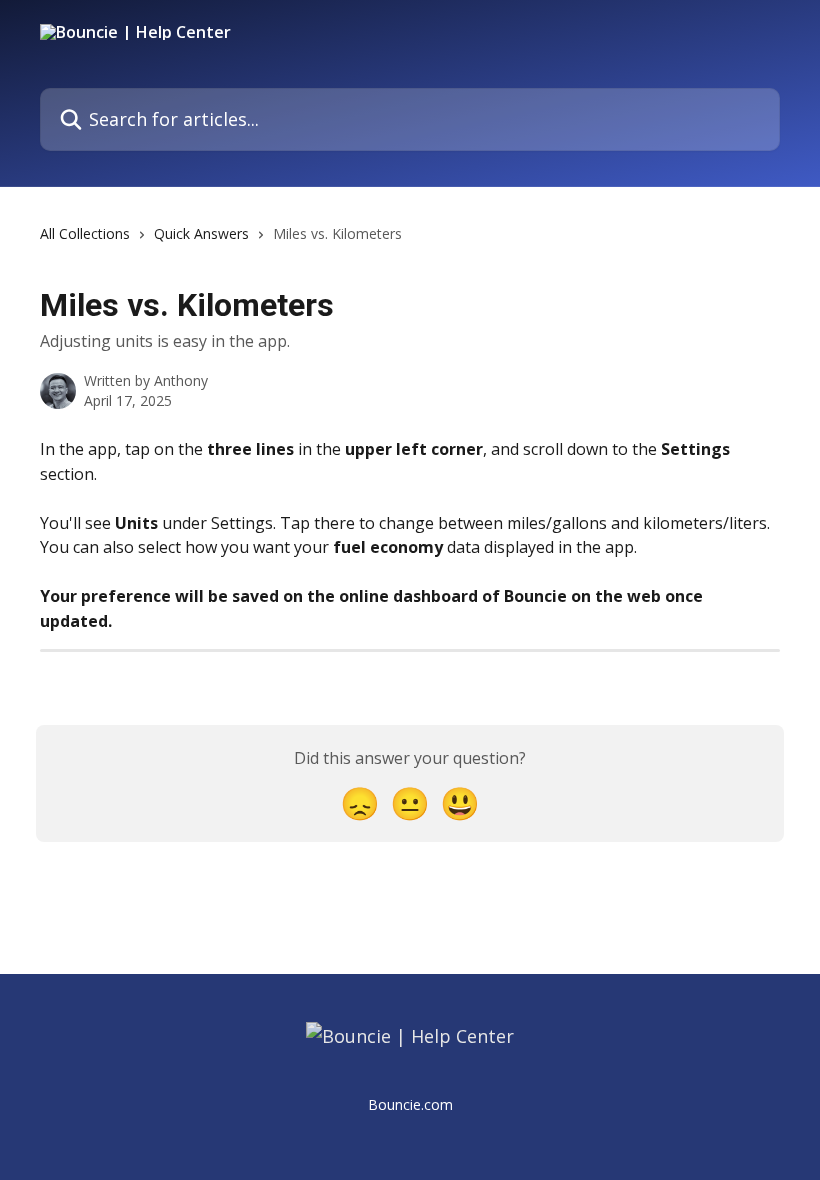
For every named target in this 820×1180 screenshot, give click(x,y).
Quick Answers (201, 233)
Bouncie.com (410, 1104)
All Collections (85, 233)
